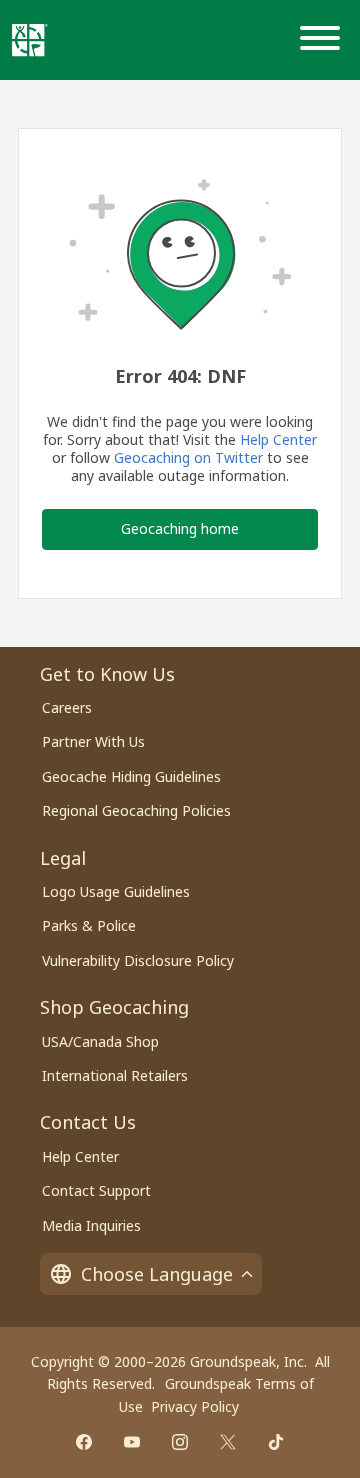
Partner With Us (93, 741)
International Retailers (115, 1075)
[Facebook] (84, 1442)
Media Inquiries (91, 1225)
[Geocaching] (30, 40)
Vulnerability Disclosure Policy (138, 960)
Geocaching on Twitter (188, 457)
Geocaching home (180, 528)
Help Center (278, 439)
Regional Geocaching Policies (136, 810)
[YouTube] (132, 1442)
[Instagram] (180, 1442)
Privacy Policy (195, 1406)
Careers (67, 707)
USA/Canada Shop (100, 1041)
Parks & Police (89, 925)
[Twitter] (228, 1442)
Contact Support (96, 1190)
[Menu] (324, 40)
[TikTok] (276, 1442)
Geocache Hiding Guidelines (131, 776)
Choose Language (157, 1274)
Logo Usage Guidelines (116, 891)
